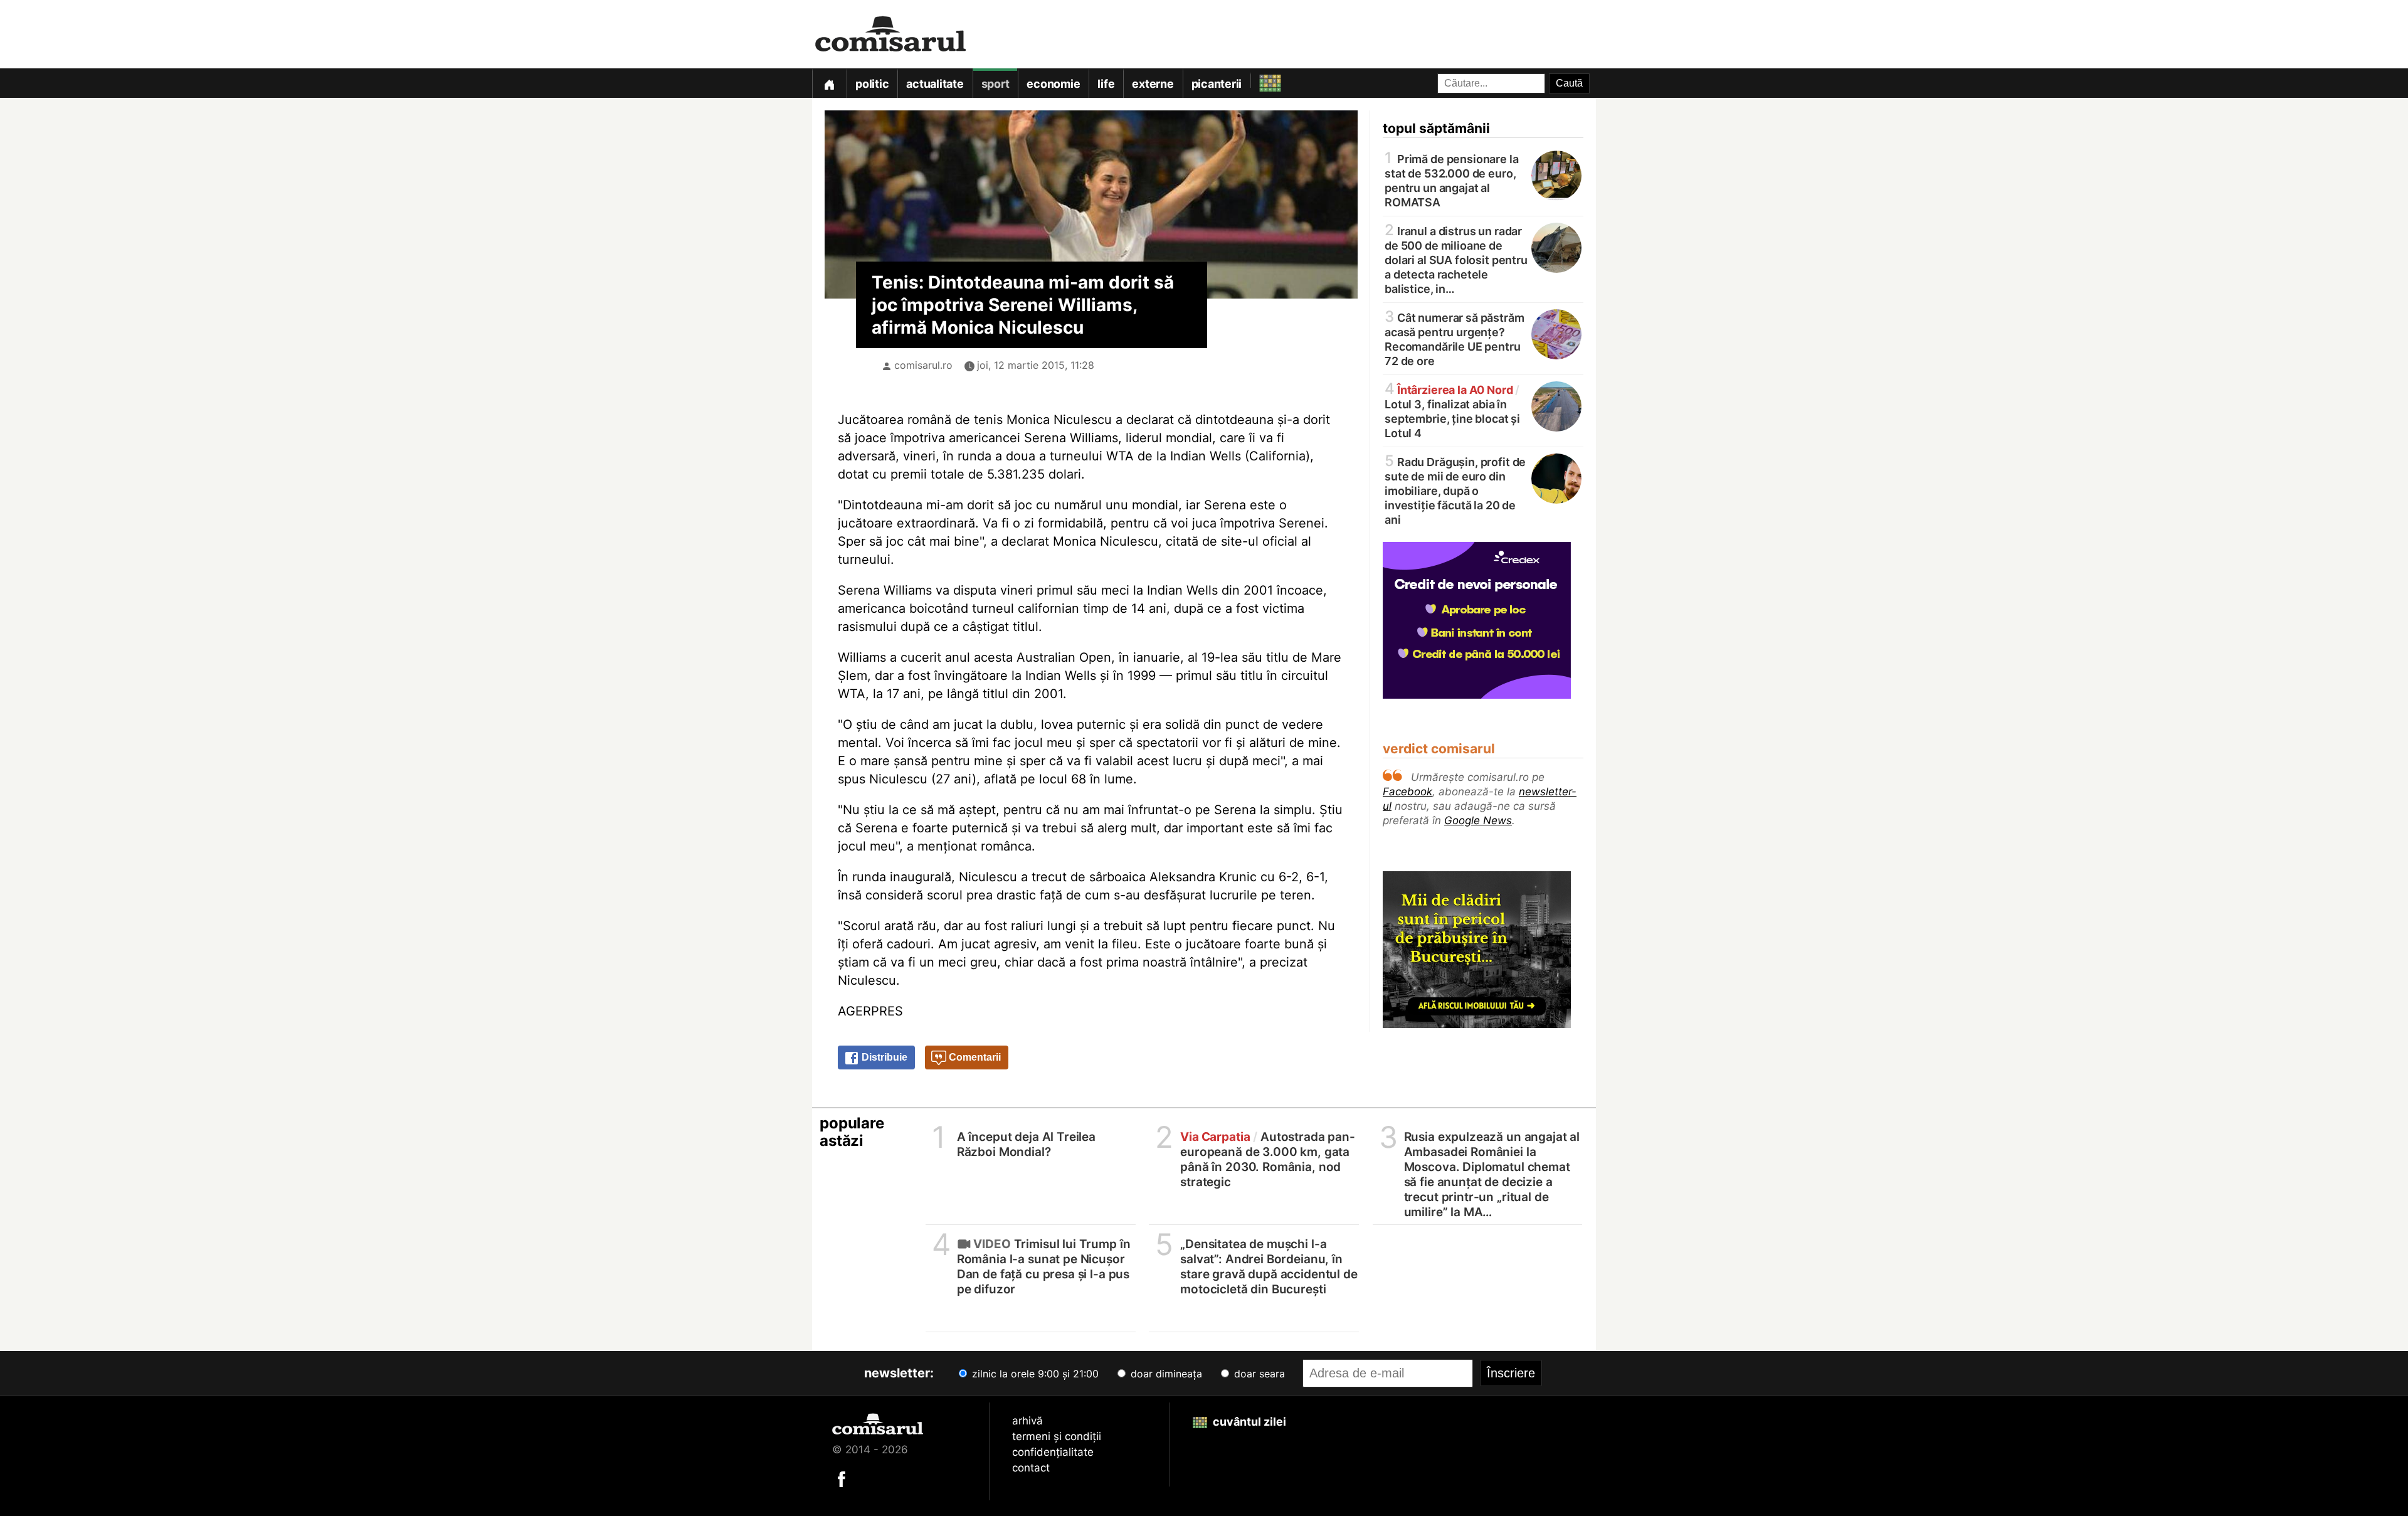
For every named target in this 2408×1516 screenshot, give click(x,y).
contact (1031, 1468)
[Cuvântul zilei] (1259, 80)
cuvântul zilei (1248, 1422)
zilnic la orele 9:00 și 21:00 (1034, 1374)
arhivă (1027, 1421)
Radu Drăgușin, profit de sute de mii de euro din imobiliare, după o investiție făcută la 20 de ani (1455, 490)
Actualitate (935, 84)
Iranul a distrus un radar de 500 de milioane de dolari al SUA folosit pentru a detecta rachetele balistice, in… (1456, 259)
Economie (1053, 84)
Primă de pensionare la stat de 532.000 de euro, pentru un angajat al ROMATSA (1452, 180)
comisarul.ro (923, 365)
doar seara (1258, 1374)
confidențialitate (1053, 1452)
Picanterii (1217, 84)
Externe (1153, 84)
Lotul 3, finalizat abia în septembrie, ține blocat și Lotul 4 (1452, 411)
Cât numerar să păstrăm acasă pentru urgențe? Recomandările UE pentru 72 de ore (1455, 338)
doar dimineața (1165, 1374)
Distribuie (883, 1057)
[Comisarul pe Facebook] (842, 1478)
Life (1106, 84)
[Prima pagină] (829, 83)
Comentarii (974, 1057)
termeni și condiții (1057, 1436)
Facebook (1407, 792)
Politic (872, 84)
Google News (1478, 820)
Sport (995, 84)
